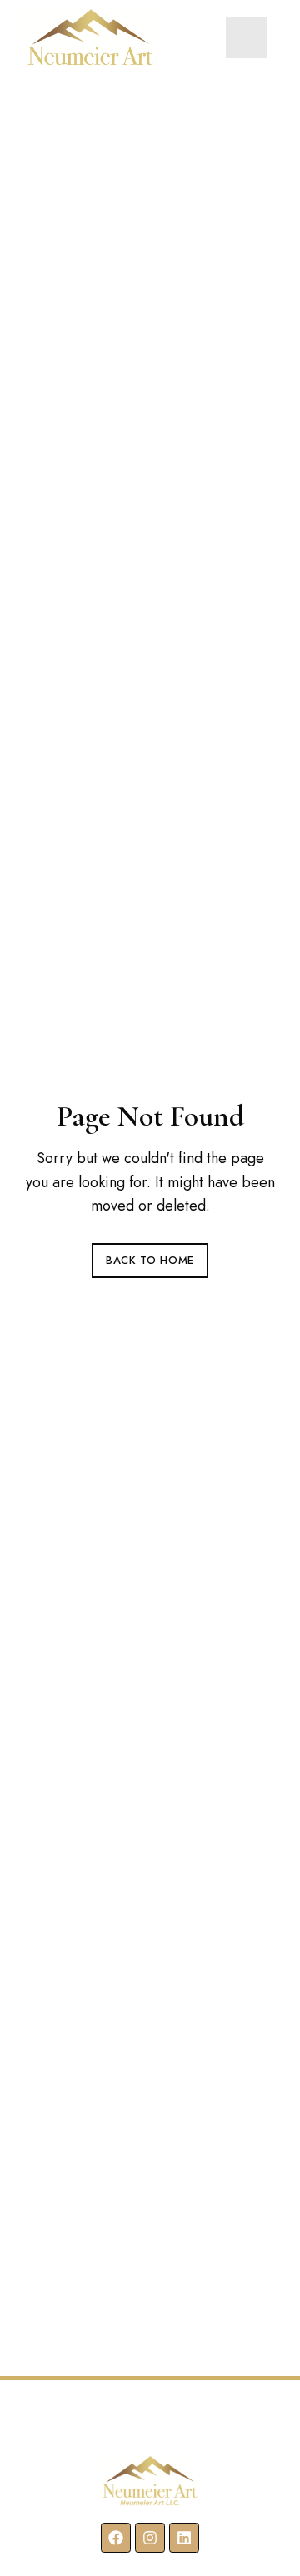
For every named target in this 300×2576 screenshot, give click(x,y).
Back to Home (150, 1260)
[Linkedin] (184, 2538)
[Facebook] (116, 2538)
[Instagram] (150, 2538)
